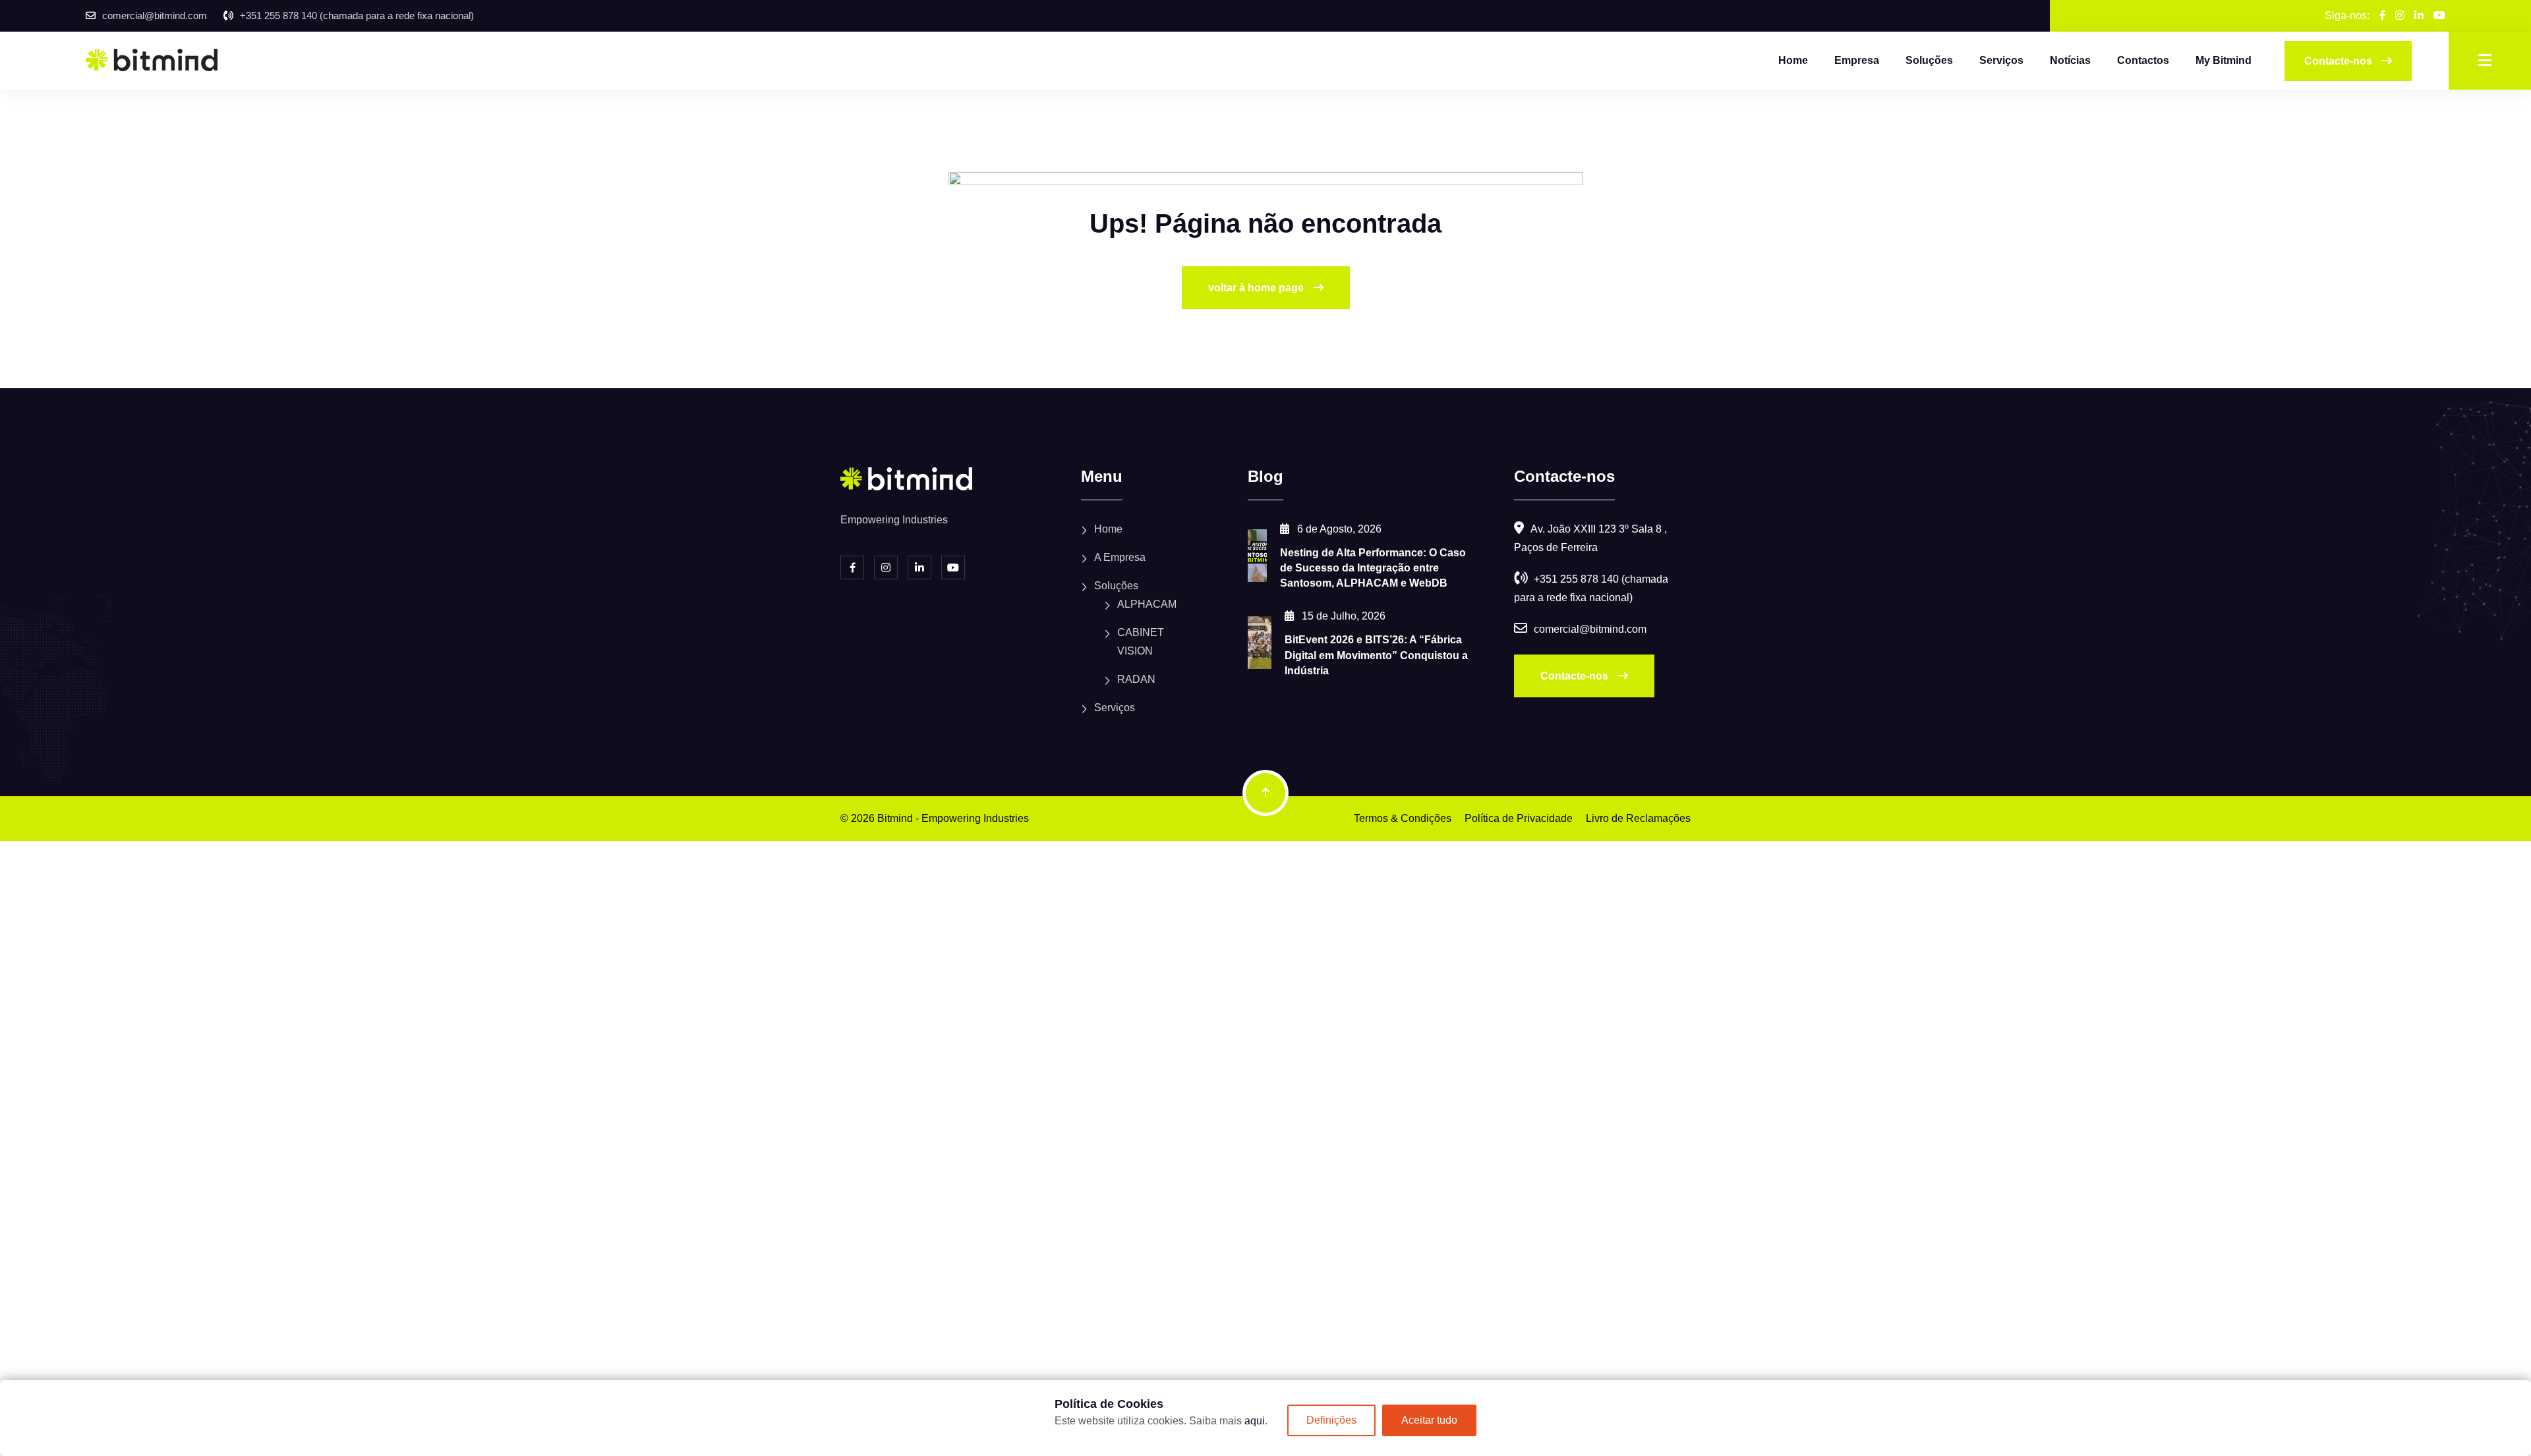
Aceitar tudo (1429, 1420)
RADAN (1136, 679)
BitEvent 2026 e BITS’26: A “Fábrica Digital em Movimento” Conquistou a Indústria (1376, 655)
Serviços (2001, 60)
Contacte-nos (1576, 676)
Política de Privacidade (1519, 818)
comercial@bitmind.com (155, 15)
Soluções (1929, 60)
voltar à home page (1257, 288)
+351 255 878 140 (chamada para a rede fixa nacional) (357, 15)
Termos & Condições (1403, 818)
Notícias (2070, 60)
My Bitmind (2224, 60)
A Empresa (1120, 557)
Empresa (1857, 60)
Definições (1331, 1420)
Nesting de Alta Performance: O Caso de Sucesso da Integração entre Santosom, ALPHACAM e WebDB (1373, 568)
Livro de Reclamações (1638, 818)
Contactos (2143, 60)
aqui (1255, 1421)
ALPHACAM (1147, 604)
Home (1793, 60)
